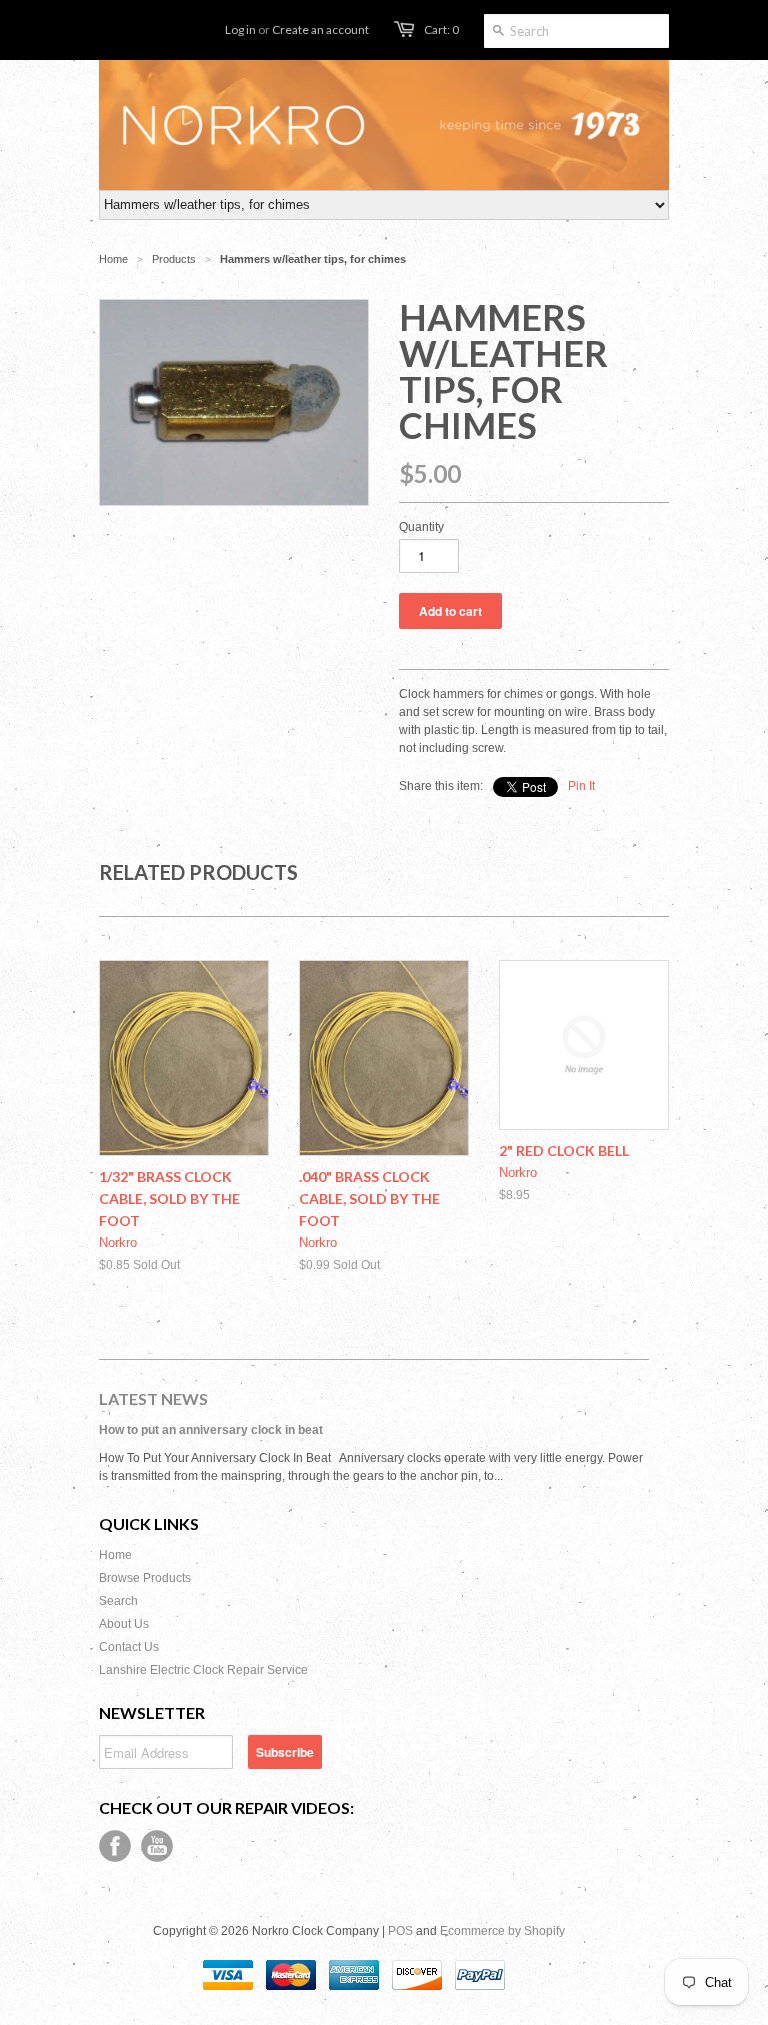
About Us (124, 1624)
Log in (240, 29)
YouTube (157, 1846)
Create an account (320, 29)
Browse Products (145, 1578)
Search (118, 1601)
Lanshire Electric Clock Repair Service (203, 1670)
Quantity (421, 527)
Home (115, 1555)
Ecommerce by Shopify (502, 1931)
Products (174, 259)
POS (400, 1931)
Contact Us (129, 1647)
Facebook (115, 1846)
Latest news (153, 1398)
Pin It (581, 786)
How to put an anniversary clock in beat (211, 1430)
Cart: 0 (441, 29)
